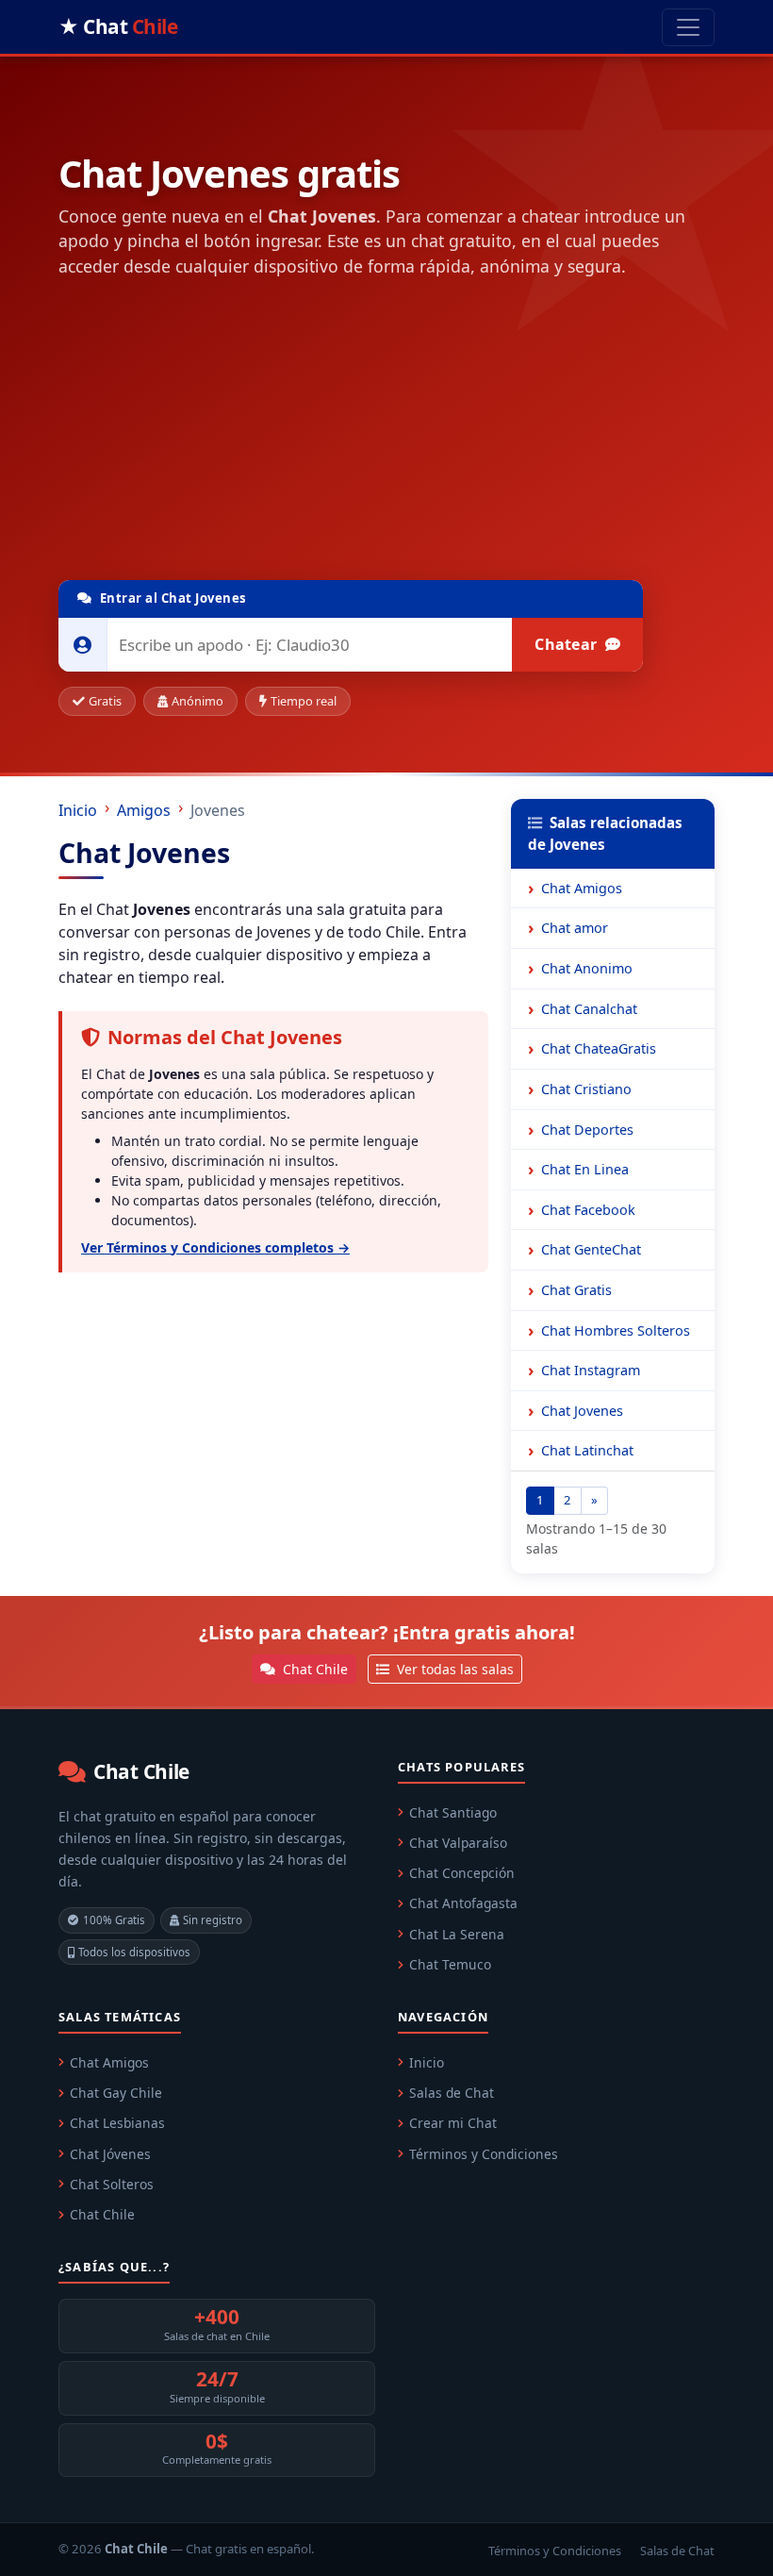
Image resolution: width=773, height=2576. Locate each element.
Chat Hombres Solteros (616, 1330)
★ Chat (118, 26)
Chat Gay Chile (116, 2093)
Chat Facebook (588, 1210)
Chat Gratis (576, 1290)
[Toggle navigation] (688, 27)
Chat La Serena (457, 1934)
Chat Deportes (587, 1130)
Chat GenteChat (591, 1249)
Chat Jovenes (582, 1411)
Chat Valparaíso (458, 1843)
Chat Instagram (591, 1370)
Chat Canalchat (589, 1009)
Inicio (78, 810)
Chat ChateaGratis (599, 1048)
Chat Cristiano (586, 1089)
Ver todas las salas (453, 1669)
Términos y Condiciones (484, 2154)
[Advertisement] (386, 433)
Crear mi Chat (453, 2123)
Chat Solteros (112, 2184)
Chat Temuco (450, 1964)
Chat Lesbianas (117, 2123)
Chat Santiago (453, 1812)
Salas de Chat (452, 2093)
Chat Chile (313, 1669)
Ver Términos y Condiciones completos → (215, 1247)
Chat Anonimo (587, 968)
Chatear (567, 644)
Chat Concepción (462, 1873)
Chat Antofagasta (463, 1903)
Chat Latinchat (587, 1450)
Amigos (144, 810)
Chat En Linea (585, 1169)
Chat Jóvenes (110, 2154)
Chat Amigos (582, 888)
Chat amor (575, 928)
